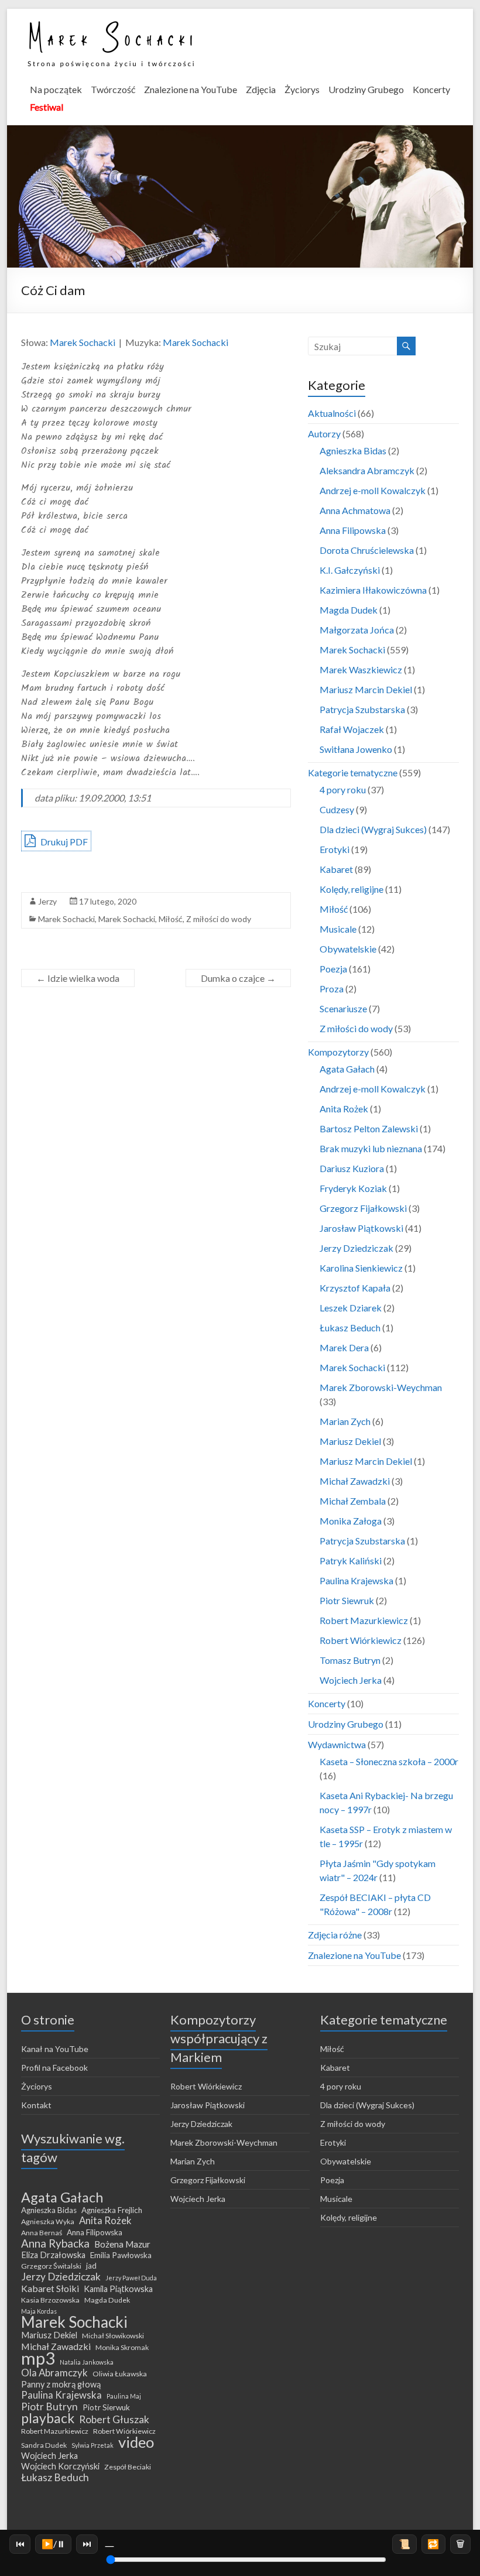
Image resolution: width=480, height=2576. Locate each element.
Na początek (56, 89)
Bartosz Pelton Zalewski (369, 1128)
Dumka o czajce (238, 978)
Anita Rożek (344, 1109)
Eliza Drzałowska (53, 2255)
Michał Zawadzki (355, 1481)
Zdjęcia (261, 89)
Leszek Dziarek (351, 1308)
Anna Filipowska (353, 530)
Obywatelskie (348, 949)
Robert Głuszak (114, 2420)
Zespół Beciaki (128, 2467)
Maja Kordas (39, 2311)
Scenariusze (343, 1008)
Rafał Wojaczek (352, 729)
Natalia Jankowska (87, 2362)
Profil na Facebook (54, 2068)
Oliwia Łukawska (120, 2374)
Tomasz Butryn (350, 1660)
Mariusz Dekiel (350, 1441)
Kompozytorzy (338, 1052)
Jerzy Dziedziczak (356, 1248)
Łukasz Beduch (350, 1328)
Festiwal (47, 107)
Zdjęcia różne (335, 1935)
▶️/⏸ (54, 2544)
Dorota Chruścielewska (367, 550)
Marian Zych (345, 1421)
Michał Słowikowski (113, 2336)
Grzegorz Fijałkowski (363, 1208)
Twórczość (113, 89)
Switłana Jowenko (356, 749)
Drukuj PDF (63, 842)
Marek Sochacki (83, 342)
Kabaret (336, 869)
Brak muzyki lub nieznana (371, 1148)
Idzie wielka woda (78, 978)
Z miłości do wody (219, 919)
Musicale (338, 929)
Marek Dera (344, 1347)
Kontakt (36, 2105)
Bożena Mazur (122, 2244)
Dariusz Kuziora (352, 1168)
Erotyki (335, 849)
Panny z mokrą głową (61, 2384)
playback (48, 2418)
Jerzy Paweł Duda (131, 2278)
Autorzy (324, 434)
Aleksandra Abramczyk (367, 470)
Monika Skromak (122, 2347)
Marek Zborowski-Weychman (381, 1387)
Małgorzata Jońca (357, 630)
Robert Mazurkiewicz (364, 1620)
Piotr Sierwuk (106, 2407)
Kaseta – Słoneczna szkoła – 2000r (389, 1761)
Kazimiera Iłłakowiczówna (373, 590)
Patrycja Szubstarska (362, 709)
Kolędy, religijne (352, 889)
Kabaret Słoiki (50, 2289)
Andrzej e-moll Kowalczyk (373, 490)
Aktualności (332, 413)
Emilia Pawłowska (121, 2255)
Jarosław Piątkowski (361, 1228)
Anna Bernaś (42, 2233)
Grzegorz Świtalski (51, 2266)
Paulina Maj (124, 2396)
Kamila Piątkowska (118, 2289)
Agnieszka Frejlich (112, 2210)
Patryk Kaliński (351, 1561)
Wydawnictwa (337, 1744)
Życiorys (302, 89)
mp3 (38, 2358)
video (136, 2442)
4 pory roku (343, 789)
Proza (332, 989)
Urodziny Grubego (366, 89)
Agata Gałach (347, 1069)
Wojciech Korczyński (60, 2466)
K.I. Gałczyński (350, 570)
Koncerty (431, 89)
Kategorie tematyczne (353, 773)
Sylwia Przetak (92, 2445)
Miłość (171, 919)
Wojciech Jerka (351, 1680)
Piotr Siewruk (347, 1600)
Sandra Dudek (44, 2445)
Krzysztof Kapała (355, 1288)
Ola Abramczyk (54, 2373)
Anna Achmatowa (355, 510)
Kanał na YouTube (55, 2049)
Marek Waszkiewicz (361, 669)
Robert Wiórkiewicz (361, 1640)
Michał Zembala (353, 1501)
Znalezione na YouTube (191, 89)
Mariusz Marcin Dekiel (366, 689)
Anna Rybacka (55, 2243)
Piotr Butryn (49, 2407)
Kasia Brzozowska (50, 2300)
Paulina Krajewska (356, 1580)
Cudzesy (337, 809)
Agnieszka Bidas (353, 451)
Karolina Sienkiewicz (361, 1268)
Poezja (333, 969)
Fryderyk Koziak (353, 1188)
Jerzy (47, 901)
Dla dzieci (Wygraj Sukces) (373, 829)
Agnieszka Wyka (48, 2222)
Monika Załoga (351, 1521)
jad (91, 2266)
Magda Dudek (349, 610)
